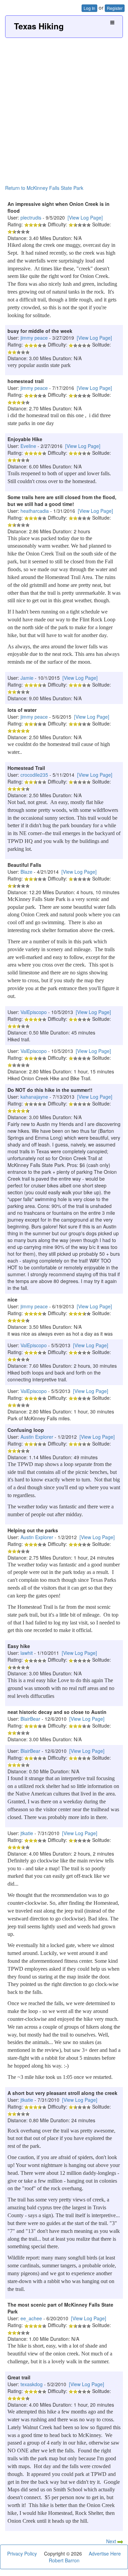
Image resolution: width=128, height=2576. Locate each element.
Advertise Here (105, 2553)
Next (112, 2541)
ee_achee (31, 2318)
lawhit (27, 1653)
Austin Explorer (37, 1437)
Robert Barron (64, 2560)
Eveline (28, 446)
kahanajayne (34, 1097)
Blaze (26, 872)
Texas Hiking (39, 26)
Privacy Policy (22, 2553)
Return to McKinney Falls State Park (44, 188)
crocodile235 (34, 775)
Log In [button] (89, 8)
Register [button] (115, 8)
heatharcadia (35, 511)
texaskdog (32, 2384)
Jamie (27, 678)
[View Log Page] (85, 217)
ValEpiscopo (34, 1012)
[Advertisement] (64, 105)
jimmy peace (34, 338)
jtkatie (27, 1833)
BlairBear (30, 1719)
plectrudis (31, 217)
